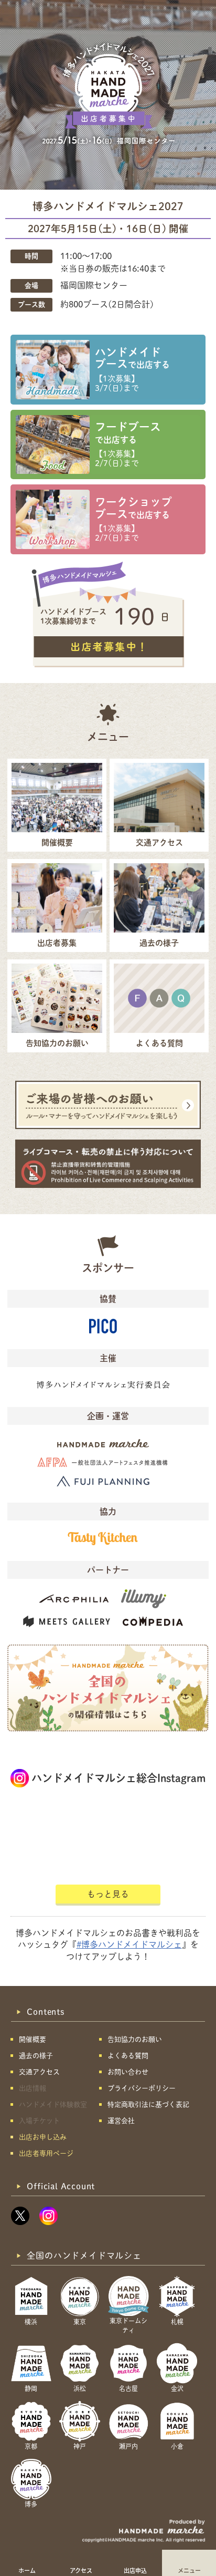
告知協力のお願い (135, 2039)
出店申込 (135, 2570)
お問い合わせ (128, 2072)
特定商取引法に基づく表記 (148, 2104)
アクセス (81, 2570)
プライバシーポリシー (142, 2088)
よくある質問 (128, 2056)
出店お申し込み (43, 2137)
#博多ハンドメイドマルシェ (129, 1944)
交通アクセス (39, 2072)
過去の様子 (36, 2056)
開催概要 (33, 2039)
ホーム (27, 2570)
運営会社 (121, 2121)
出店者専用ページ (46, 2153)
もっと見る (108, 1894)
